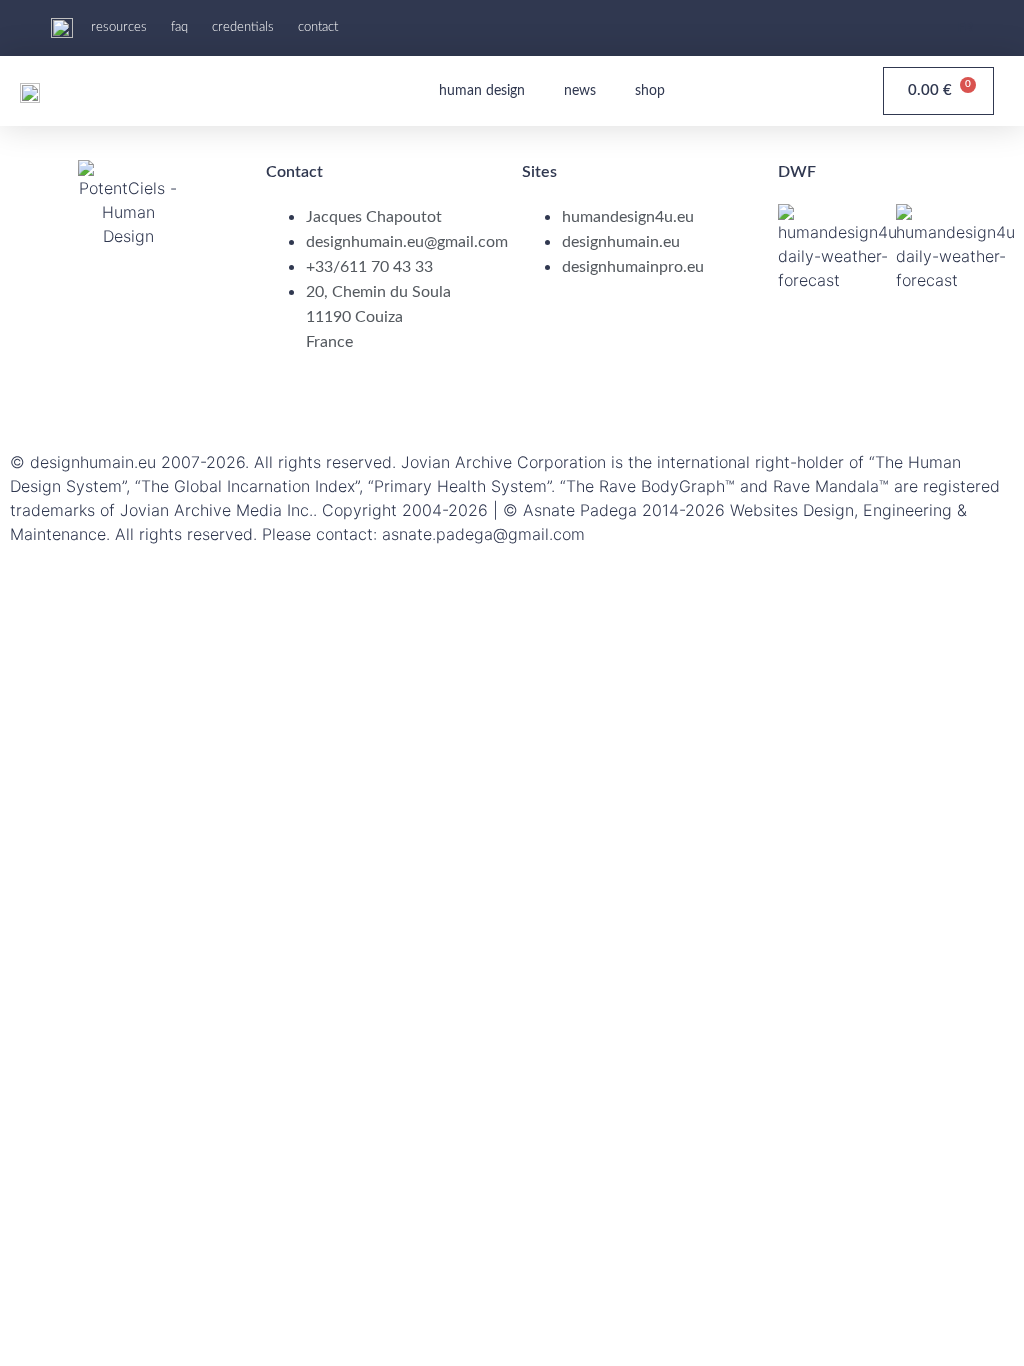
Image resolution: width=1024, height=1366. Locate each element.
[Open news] (608, 91)
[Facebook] (35, 399)
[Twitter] (200, 399)
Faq (179, 27)
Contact (318, 27)
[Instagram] (145, 399)
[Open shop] (677, 91)
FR (965, 28)
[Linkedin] (90, 399)
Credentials (243, 27)
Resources (119, 27)
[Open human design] (537, 91)
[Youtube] (943, 25)
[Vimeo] (310, 399)
